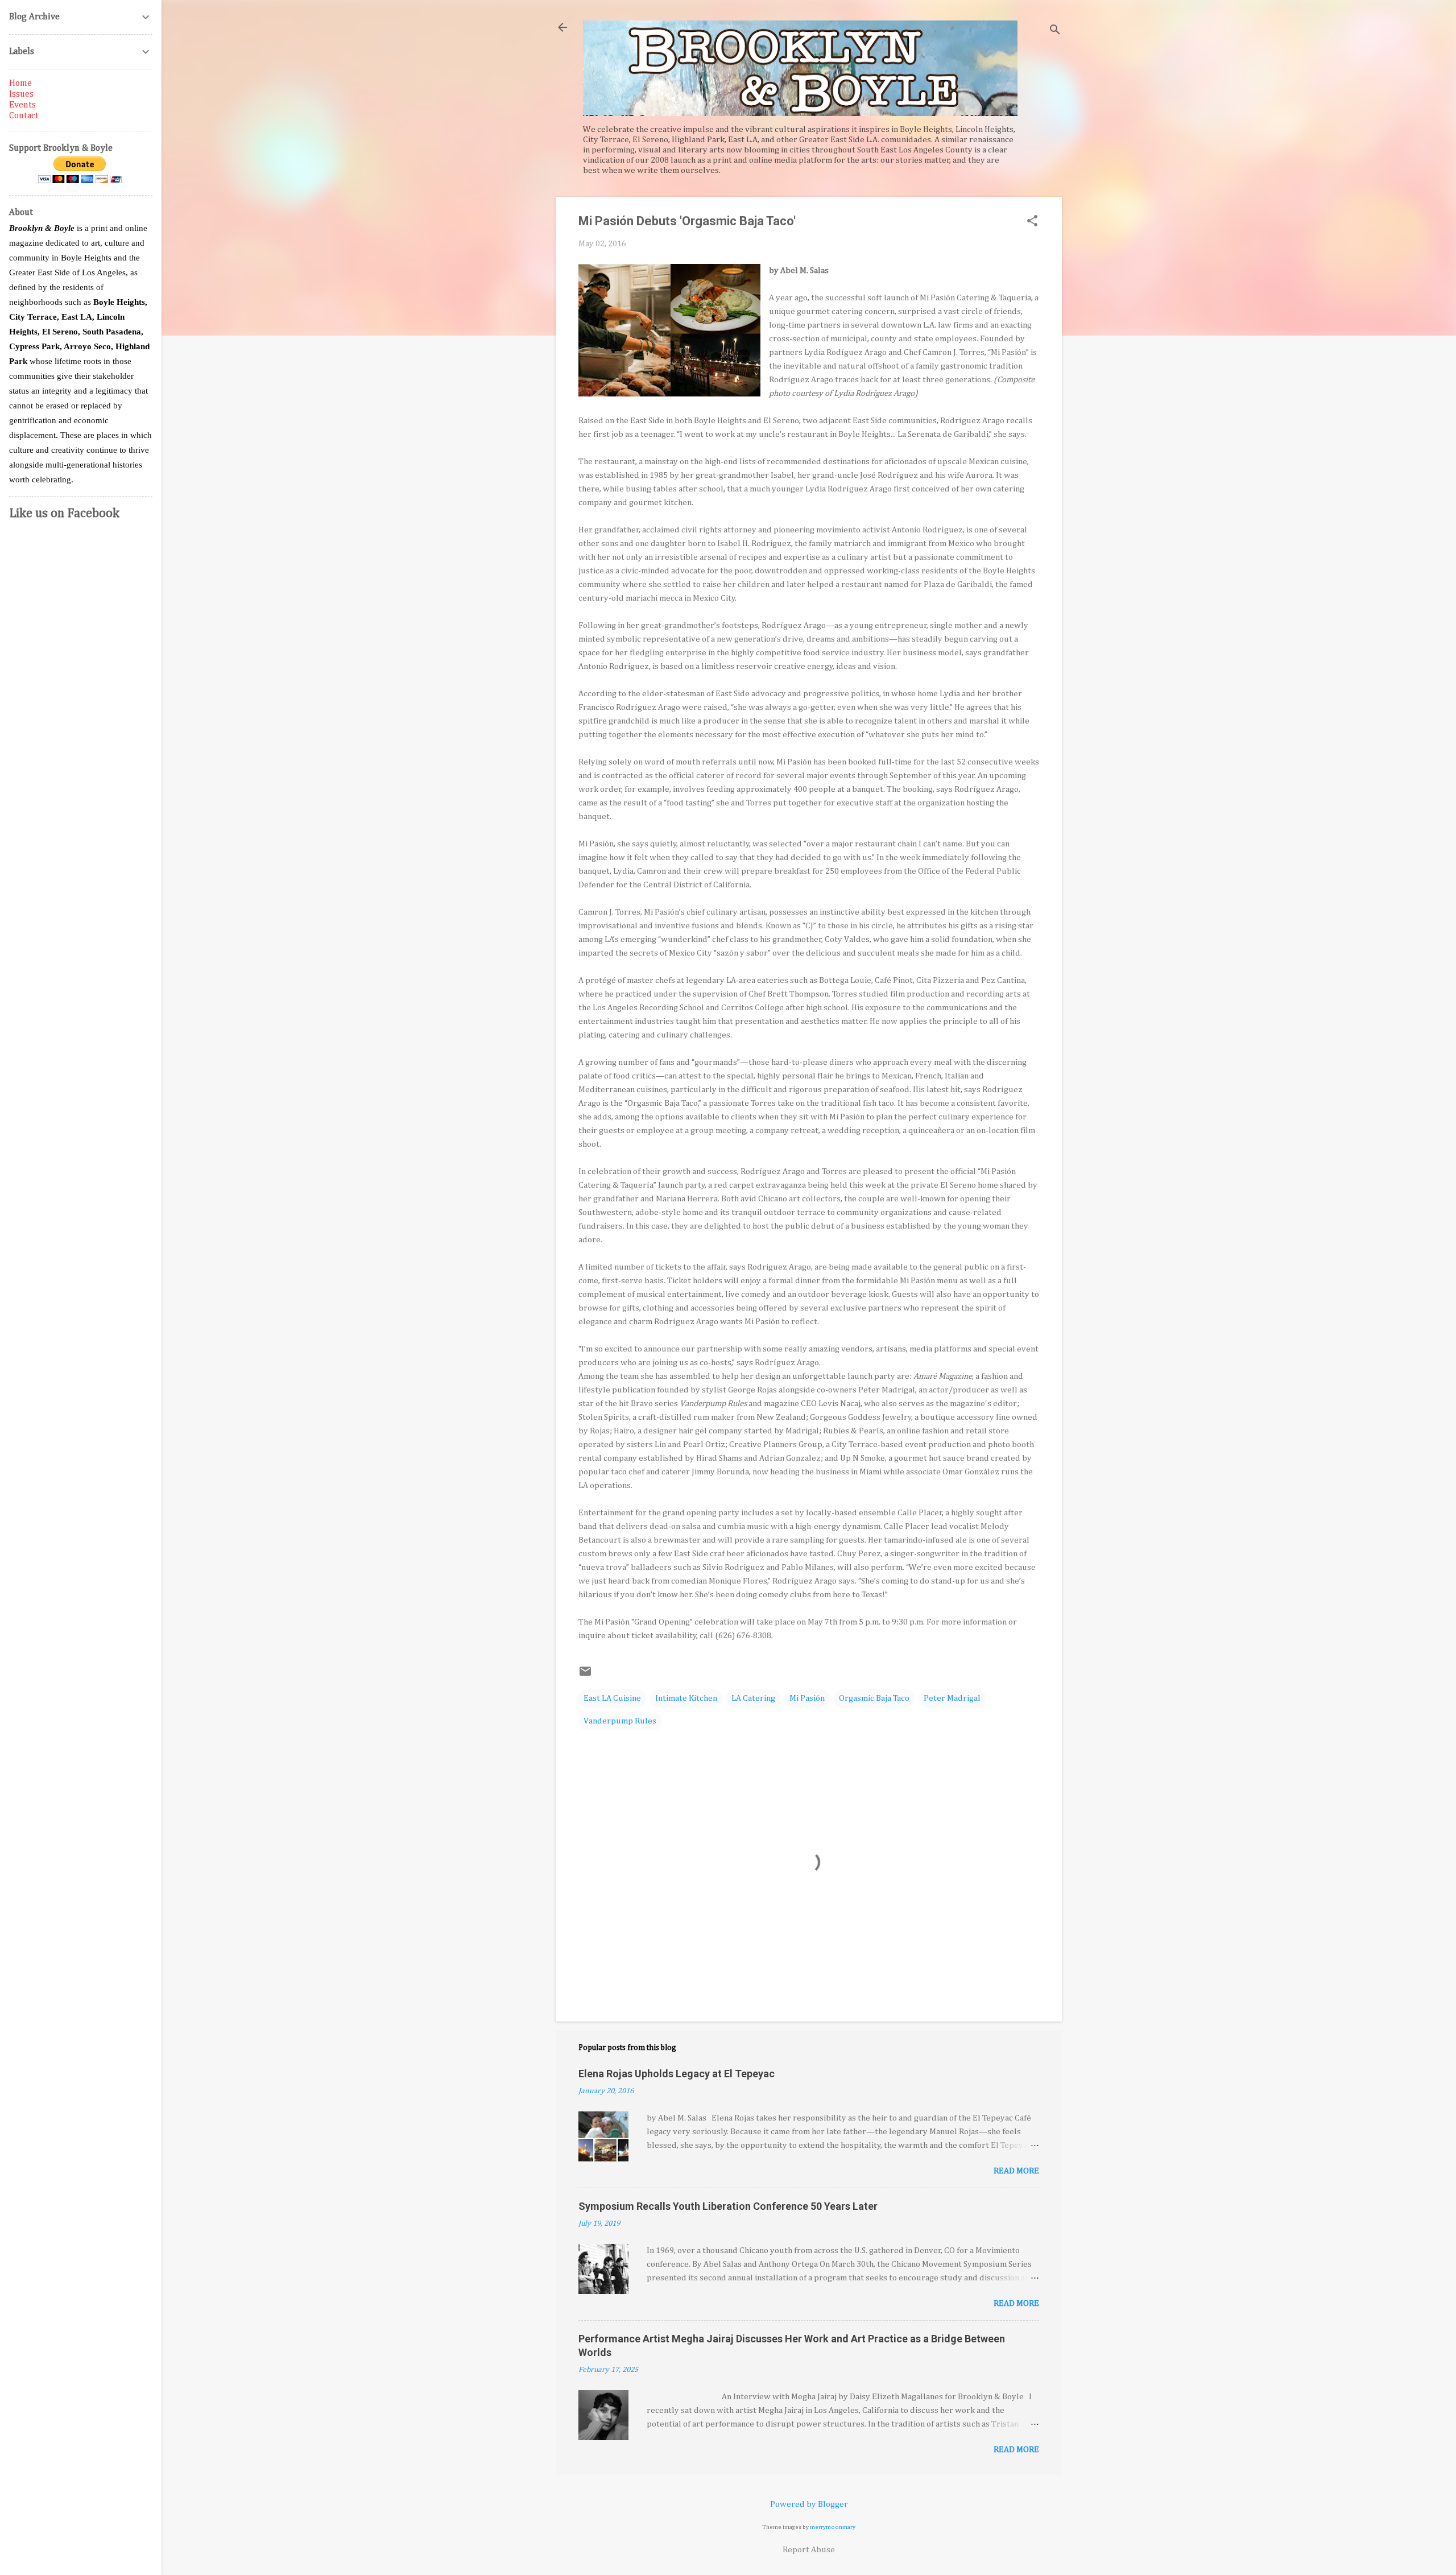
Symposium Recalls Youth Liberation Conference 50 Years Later (728, 2206)
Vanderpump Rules (620, 1721)
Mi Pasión (807, 1698)
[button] (1032, 222)
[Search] (1055, 31)
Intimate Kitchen (686, 1698)
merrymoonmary (833, 2527)
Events (22, 105)
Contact (24, 116)
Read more (1016, 2171)
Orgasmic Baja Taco (874, 1698)
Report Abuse (809, 2550)
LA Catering (753, 1698)
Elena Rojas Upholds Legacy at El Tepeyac (677, 2074)
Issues (21, 94)
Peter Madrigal (952, 1698)
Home (20, 84)
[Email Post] (585, 1675)
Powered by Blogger (809, 2504)
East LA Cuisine (612, 1698)
